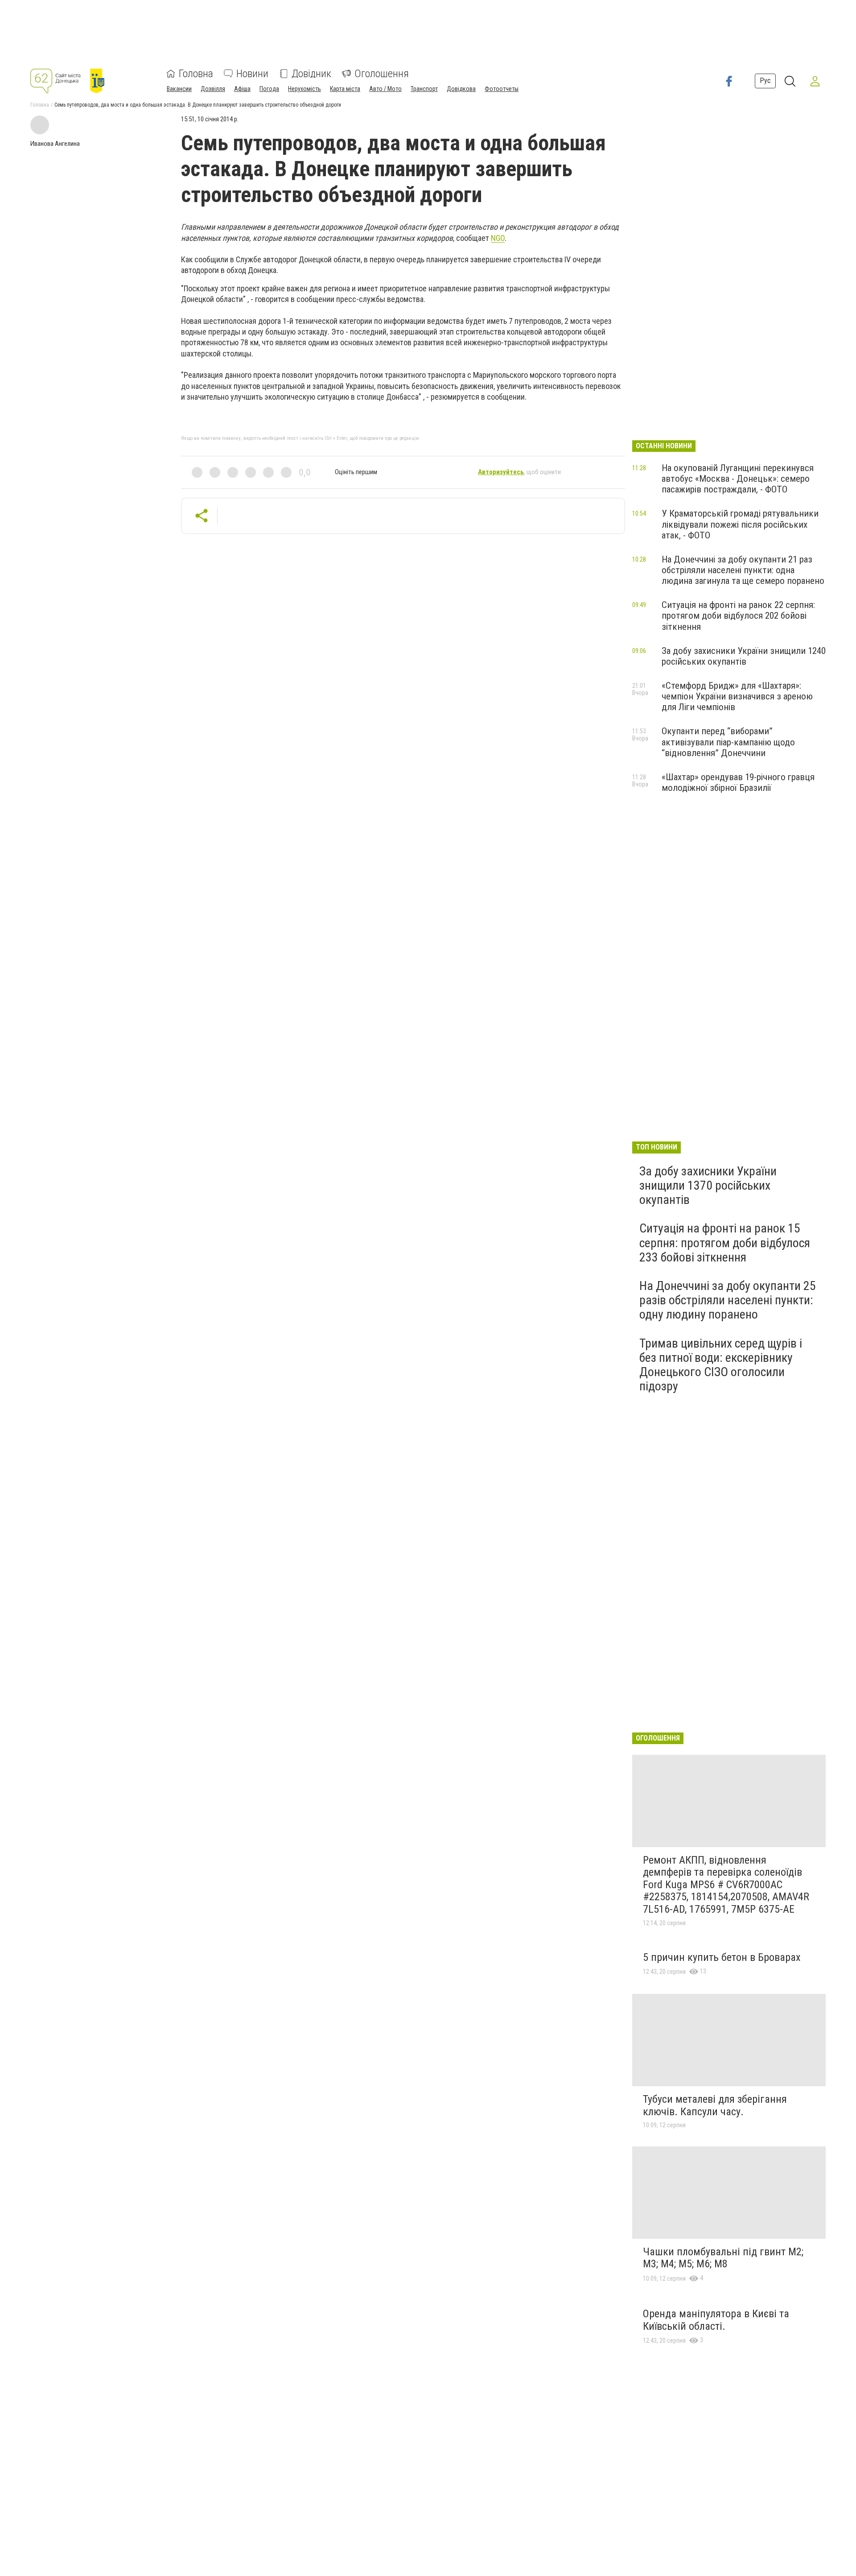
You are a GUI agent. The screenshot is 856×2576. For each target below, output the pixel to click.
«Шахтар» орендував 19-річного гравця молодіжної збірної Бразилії (738, 782)
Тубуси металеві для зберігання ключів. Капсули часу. (715, 2105)
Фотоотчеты (502, 89)
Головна (196, 74)
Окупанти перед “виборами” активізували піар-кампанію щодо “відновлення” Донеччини (728, 742)
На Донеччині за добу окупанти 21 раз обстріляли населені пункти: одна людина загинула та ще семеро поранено (743, 570)
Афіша (242, 89)
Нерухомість (305, 89)
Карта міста (345, 89)
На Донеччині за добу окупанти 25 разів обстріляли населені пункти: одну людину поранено (728, 1300)
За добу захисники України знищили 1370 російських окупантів (708, 1185)
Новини (252, 74)
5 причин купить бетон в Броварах (722, 1957)
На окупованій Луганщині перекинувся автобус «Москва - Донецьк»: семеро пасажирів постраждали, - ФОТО (738, 479)
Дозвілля (213, 89)
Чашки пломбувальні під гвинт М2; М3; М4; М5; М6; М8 (723, 2258)
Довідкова (461, 89)
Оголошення (382, 74)
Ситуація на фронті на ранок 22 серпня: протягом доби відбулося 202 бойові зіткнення (738, 616)
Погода (269, 89)
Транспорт (424, 89)
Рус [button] (765, 81)
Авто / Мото (385, 89)
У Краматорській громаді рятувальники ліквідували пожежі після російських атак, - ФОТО (740, 524)
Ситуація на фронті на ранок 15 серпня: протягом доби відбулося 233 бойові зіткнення (725, 1243)
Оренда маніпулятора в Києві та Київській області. (716, 2320)
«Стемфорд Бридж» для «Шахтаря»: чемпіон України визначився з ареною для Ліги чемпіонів (737, 696)
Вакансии (179, 89)
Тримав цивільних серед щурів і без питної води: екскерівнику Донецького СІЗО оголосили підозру (721, 1365)
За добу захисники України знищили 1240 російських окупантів (744, 656)
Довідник (311, 74)
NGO (498, 238)
